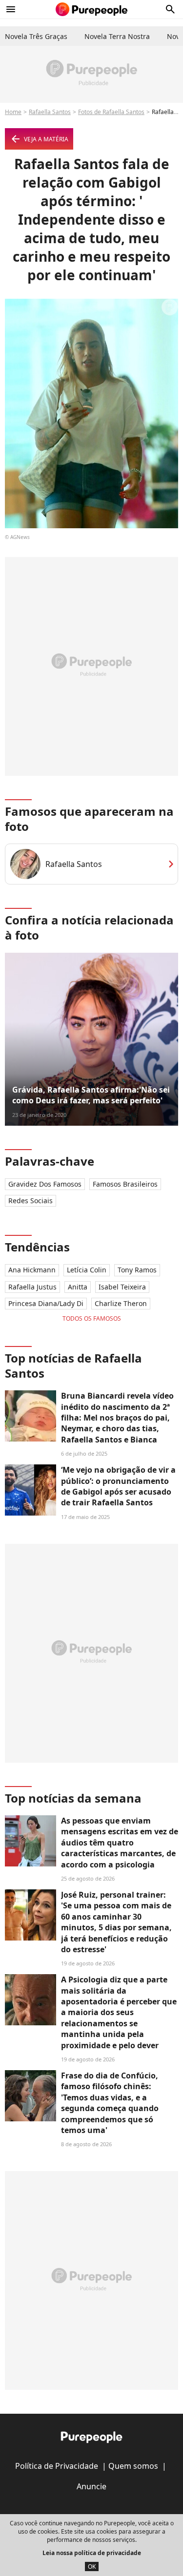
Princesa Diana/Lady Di (46, 1303)
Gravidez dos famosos (45, 1184)
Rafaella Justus (32, 1287)
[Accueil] (91, 9)
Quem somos (133, 2466)
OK (92, 2566)
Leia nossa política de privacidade (92, 2553)
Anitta (78, 1287)
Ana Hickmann (32, 1270)
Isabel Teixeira (122, 1287)
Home (13, 112)
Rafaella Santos (50, 112)
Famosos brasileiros (125, 1184)
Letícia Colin (87, 1270)
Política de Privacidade (57, 2466)
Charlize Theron (121, 1303)
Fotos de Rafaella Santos (111, 112)
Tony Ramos (137, 1270)
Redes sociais (30, 1201)
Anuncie (91, 2486)
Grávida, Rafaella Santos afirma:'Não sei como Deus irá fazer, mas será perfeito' (91, 1095)
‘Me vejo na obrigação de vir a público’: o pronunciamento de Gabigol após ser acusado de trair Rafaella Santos (118, 1486)
